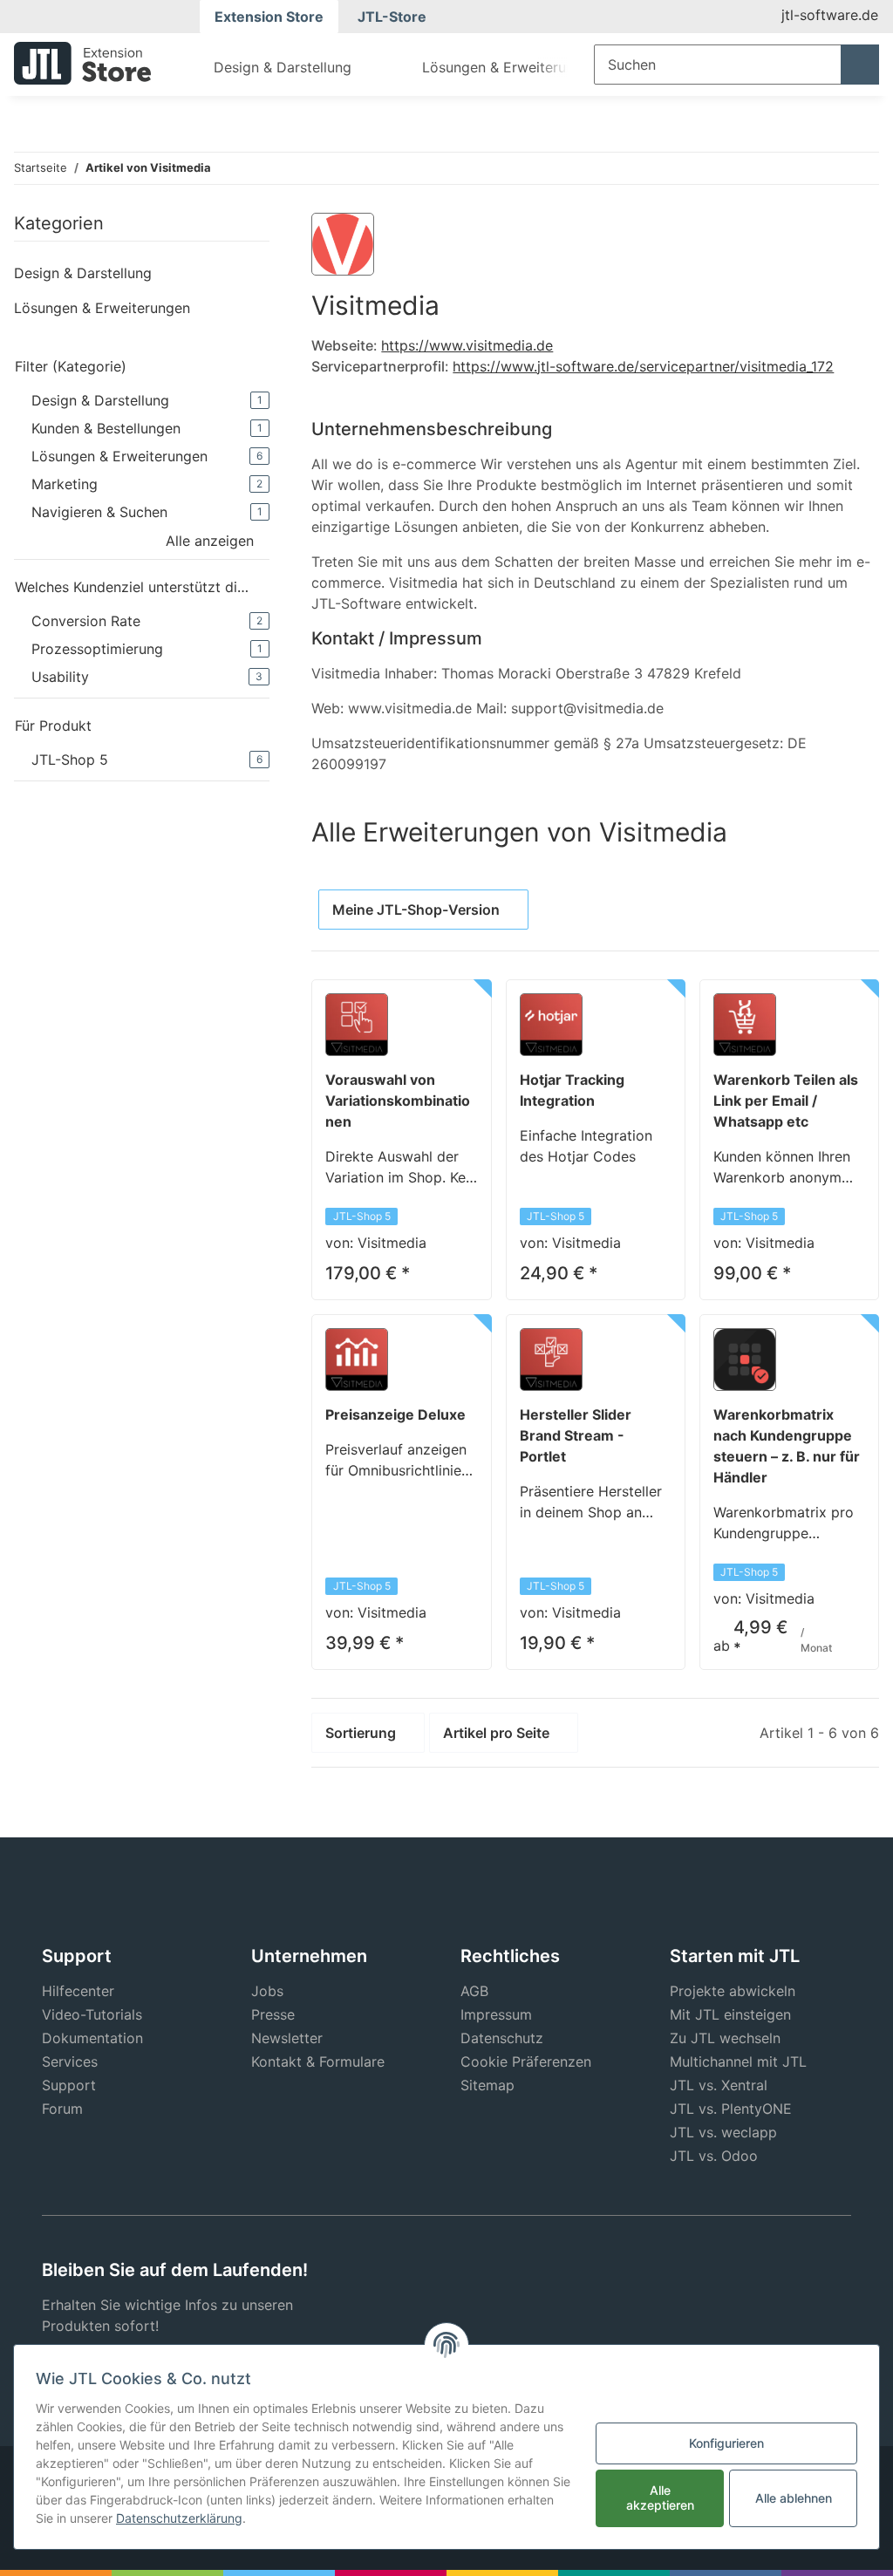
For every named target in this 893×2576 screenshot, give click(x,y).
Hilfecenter (78, 1991)
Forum (62, 2109)
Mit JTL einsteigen (730, 2014)
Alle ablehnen (794, 2498)
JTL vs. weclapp (723, 2132)
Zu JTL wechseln (725, 2038)
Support (69, 2085)
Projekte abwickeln (733, 1991)
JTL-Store (392, 17)
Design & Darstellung (83, 273)
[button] (142, 273)
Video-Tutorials (92, 2014)
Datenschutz (502, 2038)
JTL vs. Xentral (719, 2085)
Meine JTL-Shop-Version (416, 910)
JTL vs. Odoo (714, 2156)
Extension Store (269, 17)
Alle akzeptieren (660, 2498)
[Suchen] (860, 65)
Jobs (267, 1991)
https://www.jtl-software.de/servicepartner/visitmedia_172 (643, 366)
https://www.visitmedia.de (467, 345)
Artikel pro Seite (496, 1733)
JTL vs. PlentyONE (731, 2109)
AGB (474, 1991)
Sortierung (361, 1733)
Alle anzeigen (210, 541)
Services (70, 2061)
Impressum (496, 2014)
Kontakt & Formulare (318, 2061)
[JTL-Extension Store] (82, 63)
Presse (273, 2014)
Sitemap (487, 2085)
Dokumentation (92, 2038)
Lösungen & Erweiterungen (102, 308)
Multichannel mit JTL (738, 2061)
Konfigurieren (726, 2443)
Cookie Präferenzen (526, 2061)
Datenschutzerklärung (179, 2518)
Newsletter (287, 2038)
